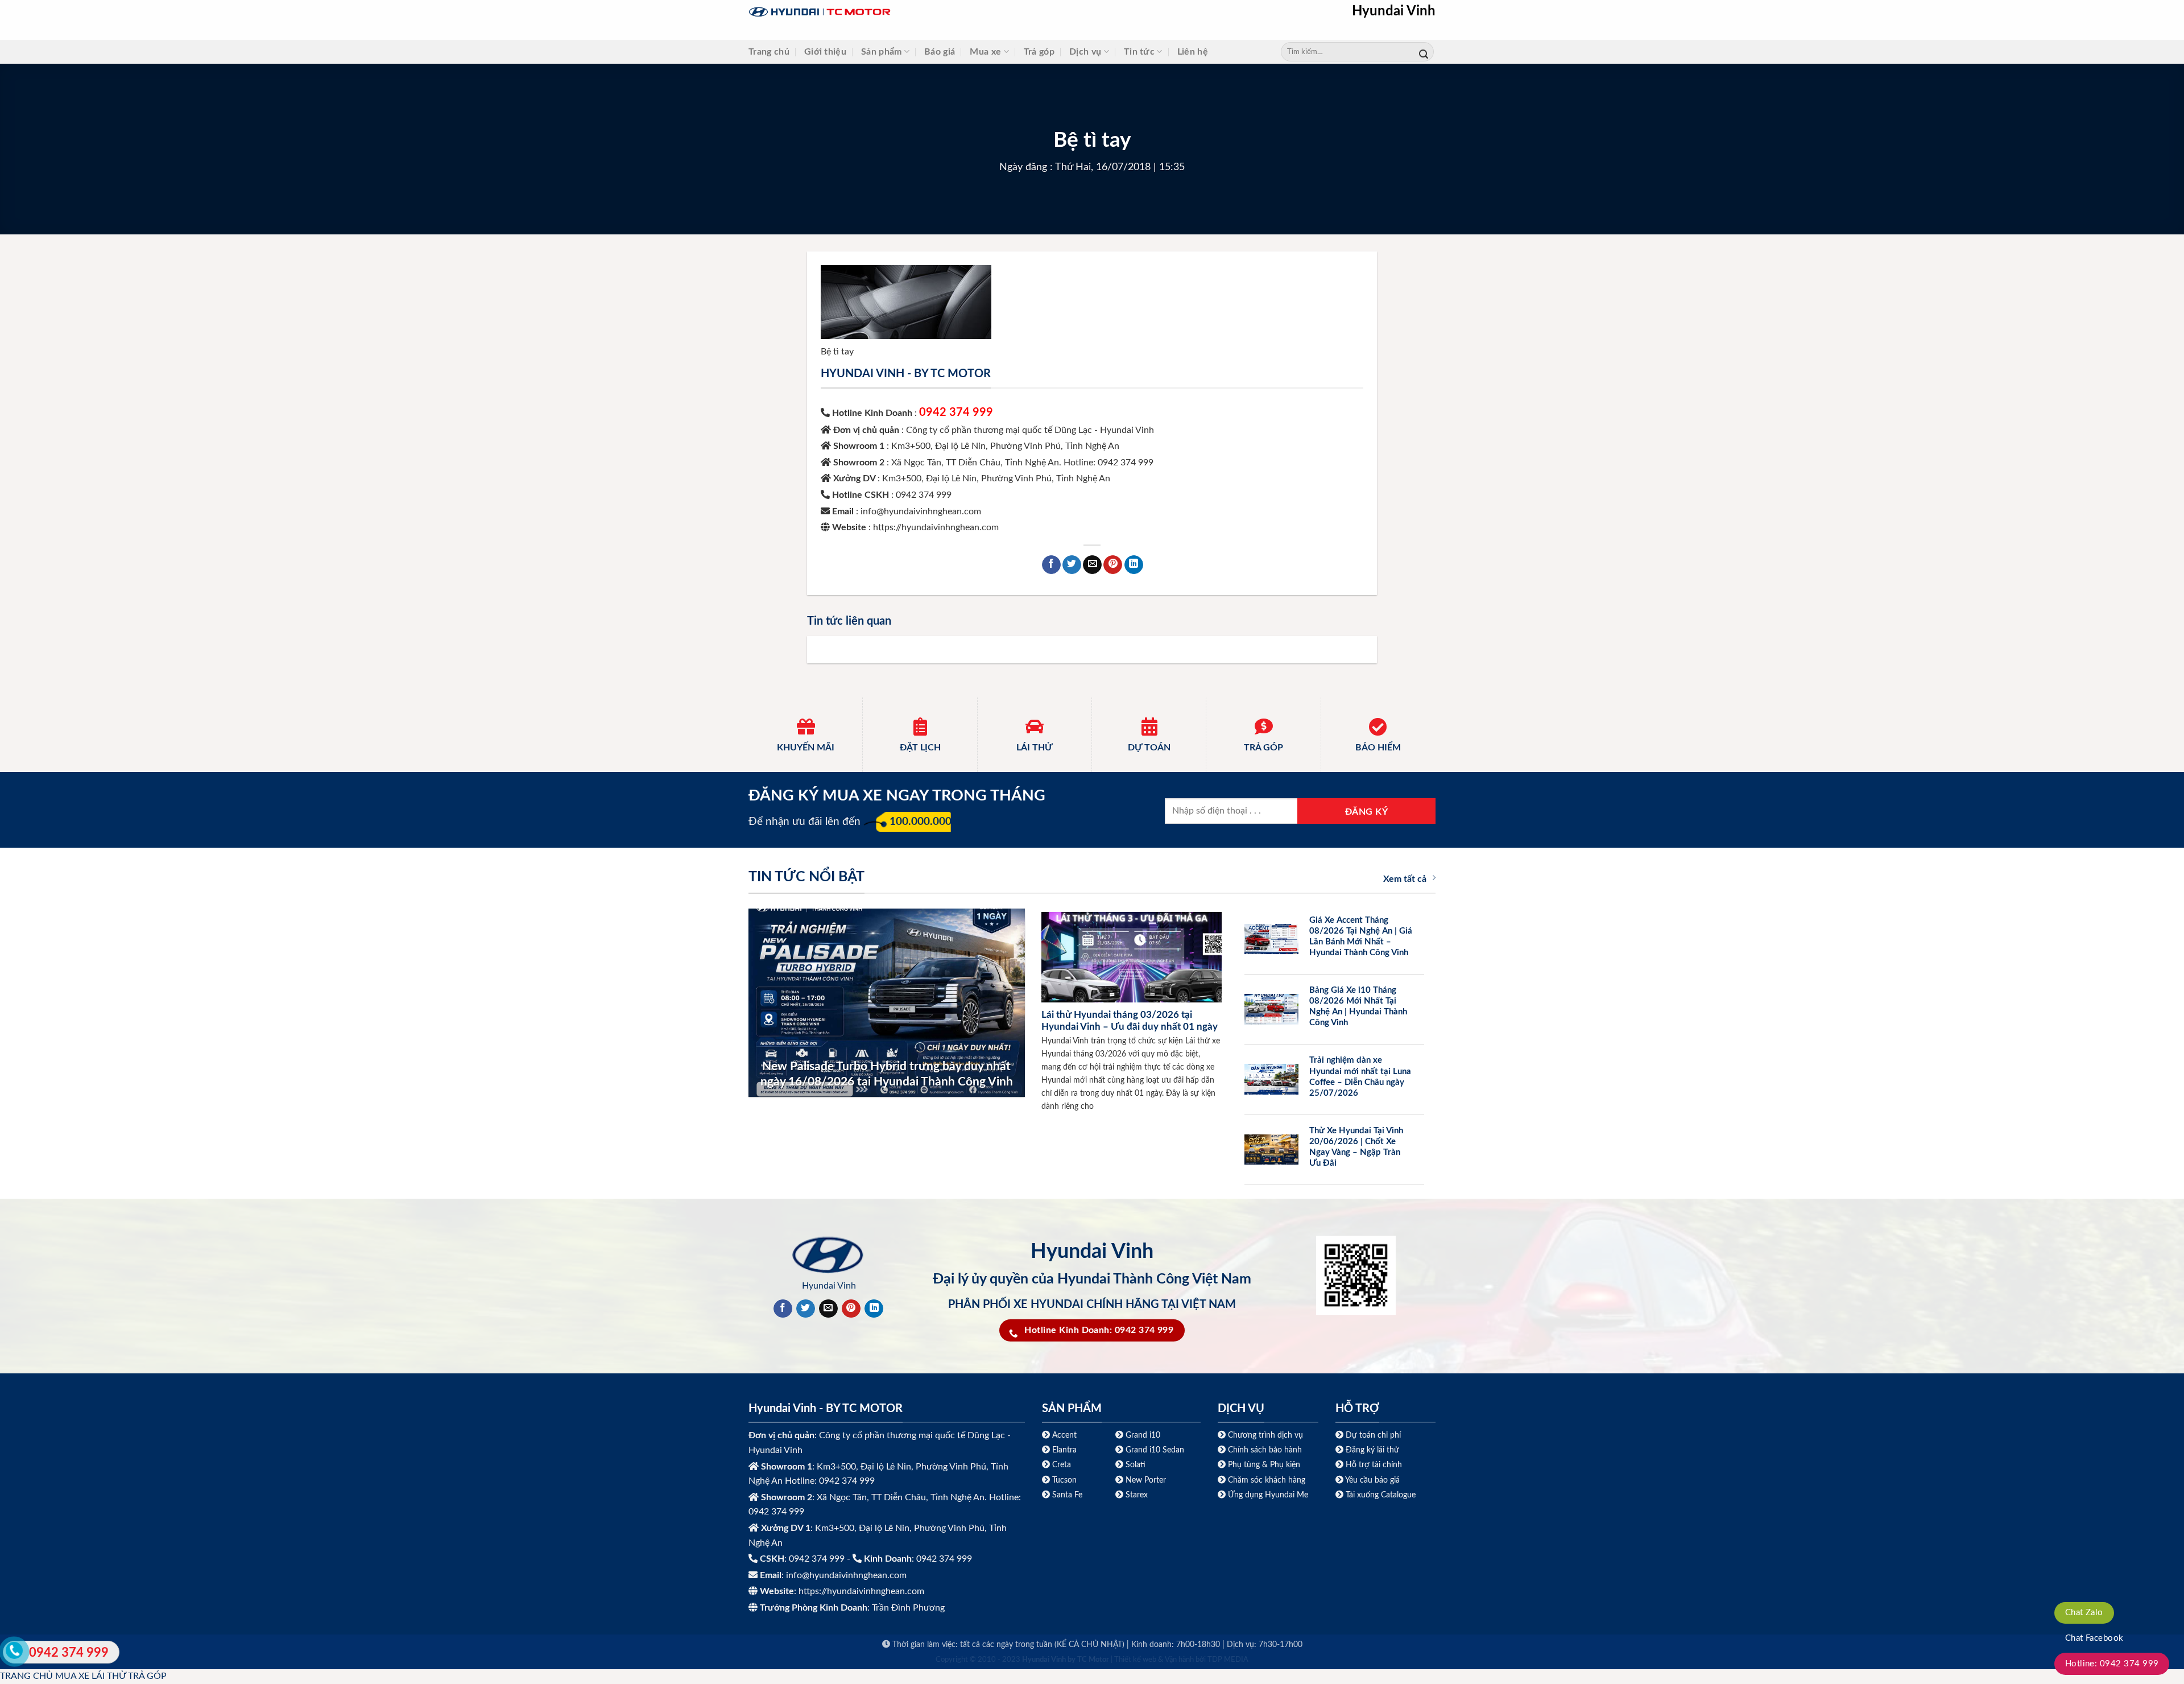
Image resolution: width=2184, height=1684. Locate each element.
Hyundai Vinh (1394, 11)
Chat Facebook (2094, 1638)
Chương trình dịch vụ (1265, 1435)
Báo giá (940, 52)
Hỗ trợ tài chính (1374, 1465)
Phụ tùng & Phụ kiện (1264, 1465)
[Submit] (1424, 52)
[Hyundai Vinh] (891, 12)
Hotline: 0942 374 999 (2112, 1664)
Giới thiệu (825, 52)
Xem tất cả (1405, 879)
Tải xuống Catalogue (1381, 1495)
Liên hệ (1193, 52)
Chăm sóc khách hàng (1267, 1480)
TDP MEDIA (1228, 1660)
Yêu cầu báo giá (1372, 1480)
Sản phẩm (882, 52)
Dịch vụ (1085, 52)
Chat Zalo (2084, 1613)
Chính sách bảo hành (1264, 1450)
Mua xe (985, 52)
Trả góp (1039, 52)
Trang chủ (769, 52)
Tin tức (1139, 52)
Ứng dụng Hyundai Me (1267, 1495)
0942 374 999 (956, 412)
